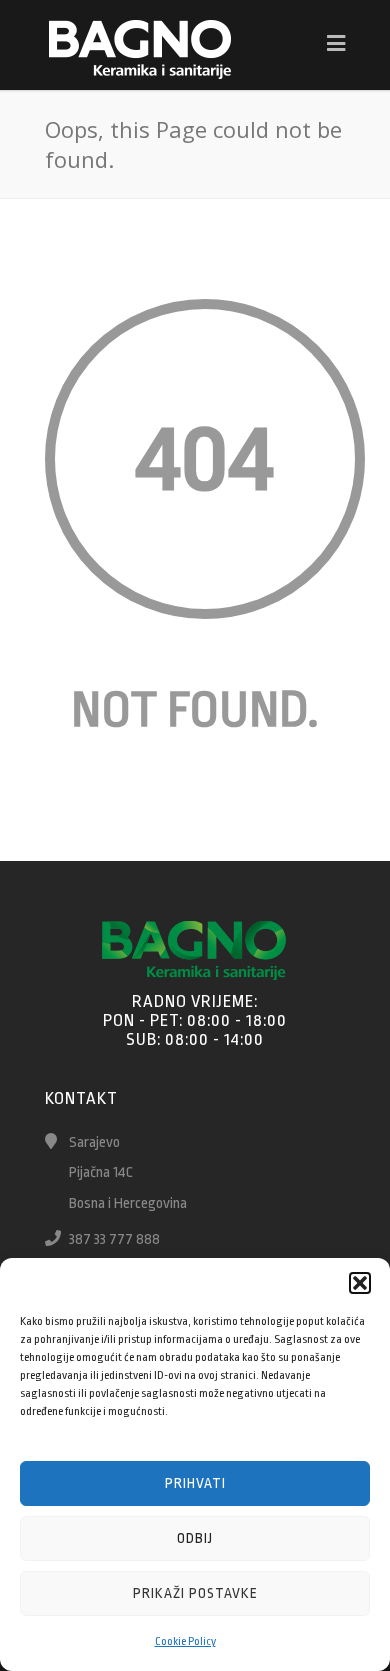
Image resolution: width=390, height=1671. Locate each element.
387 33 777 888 (114, 1239)
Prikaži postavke (195, 1593)
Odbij (195, 1538)
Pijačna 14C (101, 1172)
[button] (360, 1283)
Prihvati (195, 1483)
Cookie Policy (185, 1641)
